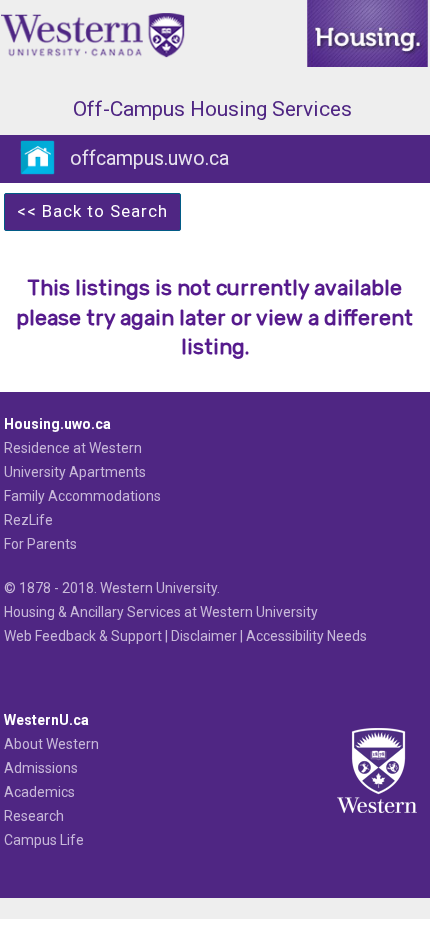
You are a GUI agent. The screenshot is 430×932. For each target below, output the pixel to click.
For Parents (40, 544)
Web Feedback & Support (83, 636)
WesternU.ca (46, 720)
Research (34, 816)
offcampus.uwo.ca (149, 158)
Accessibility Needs (306, 636)
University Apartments (75, 472)
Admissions (41, 768)
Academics (39, 792)
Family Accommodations (82, 496)
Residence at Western (73, 448)
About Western (51, 744)
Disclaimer (204, 636)
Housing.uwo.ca (57, 424)
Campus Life (44, 840)
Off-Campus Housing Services (212, 109)
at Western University (251, 612)
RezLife (28, 520)
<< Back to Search (92, 211)
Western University (158, 588)
